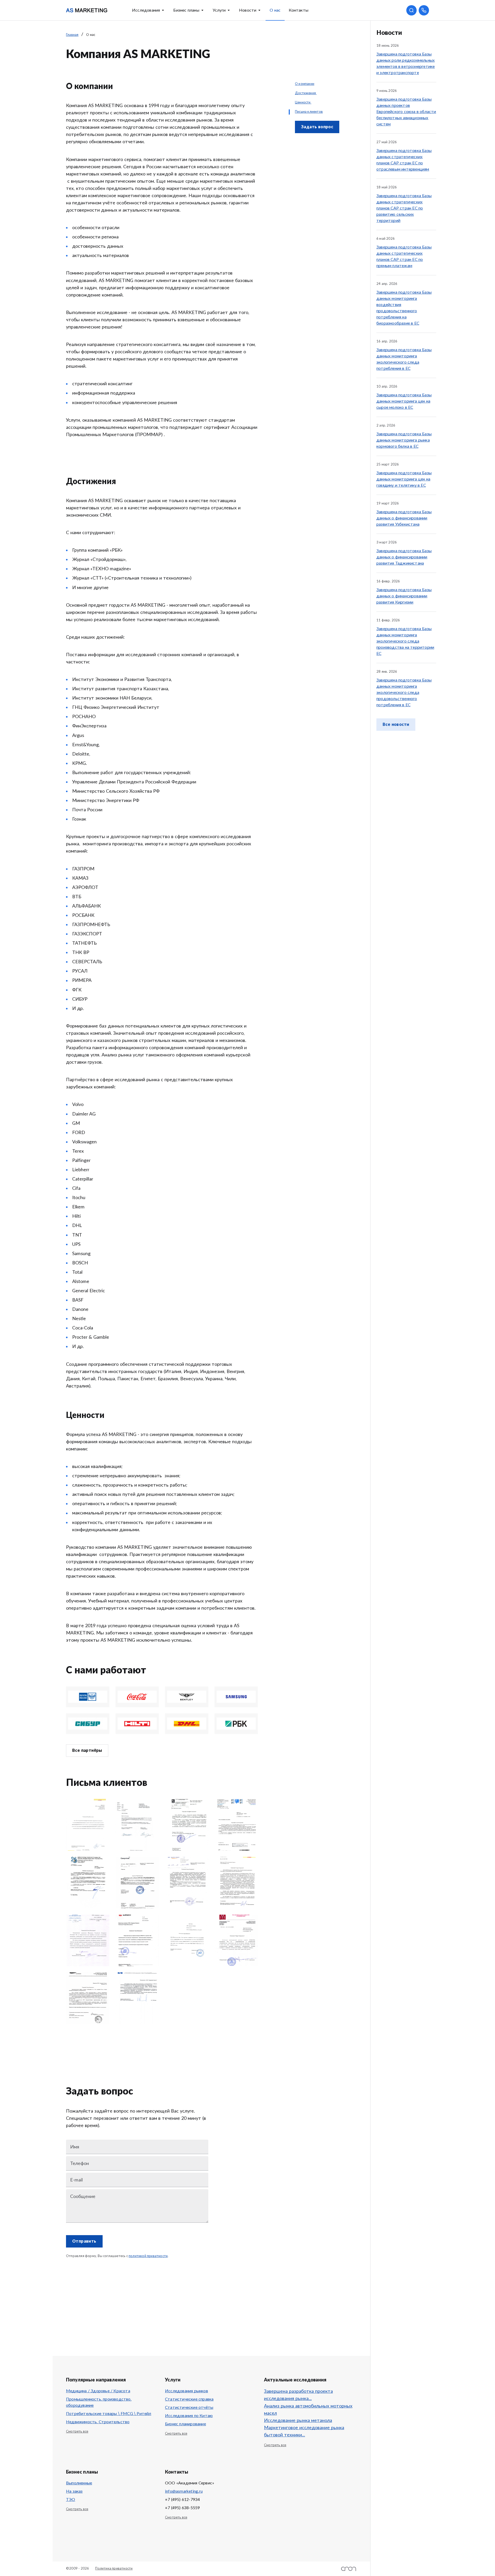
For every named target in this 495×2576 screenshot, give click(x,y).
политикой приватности (148, 2256)
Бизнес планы (186, 10)
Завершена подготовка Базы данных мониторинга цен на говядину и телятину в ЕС (404, 479)
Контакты (299, 10)
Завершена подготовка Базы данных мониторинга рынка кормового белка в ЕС (404, 440)
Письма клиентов (309, 112)
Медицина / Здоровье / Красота (98, 2391)
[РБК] (236, 1724)
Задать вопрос (317, 127)
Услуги (219, 10)
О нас (275, 10)
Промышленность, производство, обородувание (99, 2402)
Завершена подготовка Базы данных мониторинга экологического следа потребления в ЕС (404, 359)
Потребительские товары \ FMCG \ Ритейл (109, 2414)
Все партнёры (87, 1751)
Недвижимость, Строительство (98, 2422)
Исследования (146, 10)
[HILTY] (137, 1724)
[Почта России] (88, 1697)
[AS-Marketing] (87, 10)
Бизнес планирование (185, 2424)
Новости (248, 10)
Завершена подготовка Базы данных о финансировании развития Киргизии (404, 596)
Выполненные (79, 2483)
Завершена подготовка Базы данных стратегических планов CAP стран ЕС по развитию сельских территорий (404, 208)
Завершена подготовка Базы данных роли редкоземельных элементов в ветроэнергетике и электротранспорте (406, 63)
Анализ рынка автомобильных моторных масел (308, 2410)
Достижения (306, 93)
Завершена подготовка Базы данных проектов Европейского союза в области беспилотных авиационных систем (406, 112)
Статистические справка (189, 2399)
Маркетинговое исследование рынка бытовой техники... (304, 2431)
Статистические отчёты (189, 2408)
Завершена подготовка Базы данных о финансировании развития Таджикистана (404, 557)
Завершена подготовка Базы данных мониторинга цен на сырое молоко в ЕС (404, 401)
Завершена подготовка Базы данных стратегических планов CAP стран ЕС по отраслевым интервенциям (404, 160)
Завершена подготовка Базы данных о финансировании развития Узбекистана (404, 518)
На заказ (74, 2491)
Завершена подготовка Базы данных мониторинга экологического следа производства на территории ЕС (405, 641)
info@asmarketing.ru (184, 2491)
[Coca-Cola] (137, 1697)
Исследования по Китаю (189, 2416)
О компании (305, 84)
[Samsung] (236, 1697)
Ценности (303, 103)
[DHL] (187, 1724)
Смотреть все (77, 2432)
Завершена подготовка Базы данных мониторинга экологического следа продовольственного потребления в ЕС (404, 693)
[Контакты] (424, 10)
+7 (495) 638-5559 (182, 2508)
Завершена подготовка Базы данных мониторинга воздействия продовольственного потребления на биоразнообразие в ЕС (404, 308)
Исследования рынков (187, 2391)
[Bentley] (187, 1697)
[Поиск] (411, 10)
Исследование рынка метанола (298, 2421)
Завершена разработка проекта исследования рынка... (298, 2395)
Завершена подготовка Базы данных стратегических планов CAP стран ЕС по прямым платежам (404, 256)
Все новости (396, 725)
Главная (72, 35)
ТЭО (71, 2500)
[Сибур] (88, 1724)
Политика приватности (114, 2569)
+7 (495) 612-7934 (182, 2500)
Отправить (84, 2241)
